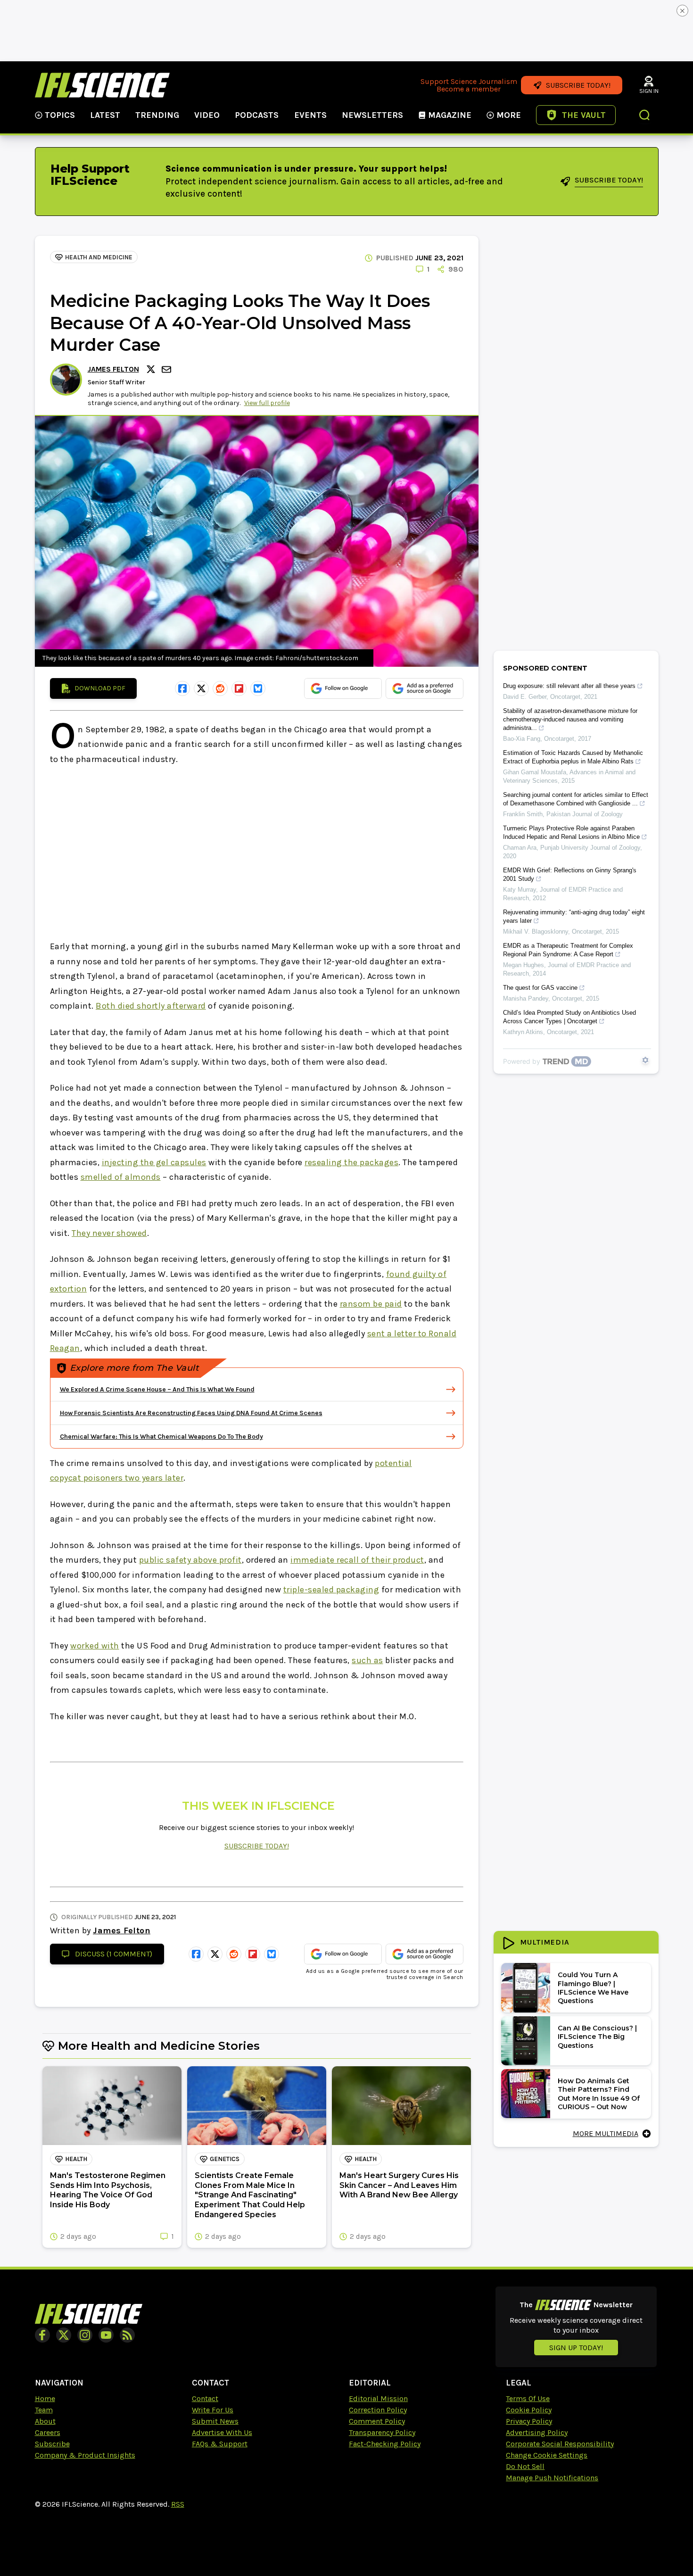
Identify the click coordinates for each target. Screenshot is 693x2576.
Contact (205, 2398)
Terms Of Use (528, 2398)
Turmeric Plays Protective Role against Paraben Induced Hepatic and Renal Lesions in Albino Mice (571, 832)
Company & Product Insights (85, 2455)
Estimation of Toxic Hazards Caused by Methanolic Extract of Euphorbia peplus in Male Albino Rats (573, 757)
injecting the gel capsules (154, 1162)
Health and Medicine (99, 257)
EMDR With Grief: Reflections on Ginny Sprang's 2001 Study (570, 874)
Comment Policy (377, 2421)
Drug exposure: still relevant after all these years (569, 686)
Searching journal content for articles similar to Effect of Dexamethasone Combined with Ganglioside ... (576, 799)
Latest (105, 115)
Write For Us (213, 2410)
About (45, 2421)
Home (45, 2398)
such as (367, 1660)
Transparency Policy (382, 2432)
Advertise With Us (222, 2432)
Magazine (450, 115)
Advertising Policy (537, 2432)
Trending (157, 115)
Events (310, 115)
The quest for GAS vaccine (540, 988)
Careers (48, 2432)
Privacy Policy (529, 2421)
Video (207, 115)
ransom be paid (371, 1304)
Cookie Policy (529, 2410)
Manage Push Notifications (552, 2478)
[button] (645, 116)
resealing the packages (351, 1162)
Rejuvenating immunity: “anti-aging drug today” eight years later (574, 916)
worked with (95, 1646)
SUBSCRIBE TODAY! (257, 1846)
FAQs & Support (220, 2444)
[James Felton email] (167, 369)
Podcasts (257, 115)
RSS (178, 2504)
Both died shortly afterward (151, 1006)
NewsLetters (372, 115)
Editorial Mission (378, 2398)
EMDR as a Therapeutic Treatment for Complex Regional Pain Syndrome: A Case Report (568, 950)
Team (44, 2410)
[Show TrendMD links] (645, 1060)
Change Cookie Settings (547, 2455)
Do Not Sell (525, 2466)
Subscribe (52, 2444)
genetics (225, 2159)
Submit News (215, 2421)
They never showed (109, 1233)
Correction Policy (378, 2410)
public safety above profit (190, 1560)
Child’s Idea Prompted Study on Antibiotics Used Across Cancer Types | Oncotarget (569, 1017)
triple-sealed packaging (331, 1590)
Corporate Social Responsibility (560, 2444)
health (76, 2159)
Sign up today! (576, 2348)
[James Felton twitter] (152, 369)
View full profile (267, 403)
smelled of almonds (121, 1177)
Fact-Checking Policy (385, 2444)
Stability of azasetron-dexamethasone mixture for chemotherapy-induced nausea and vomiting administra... (570, 719)
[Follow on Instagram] (85, 2335)
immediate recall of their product (357, 1560)
